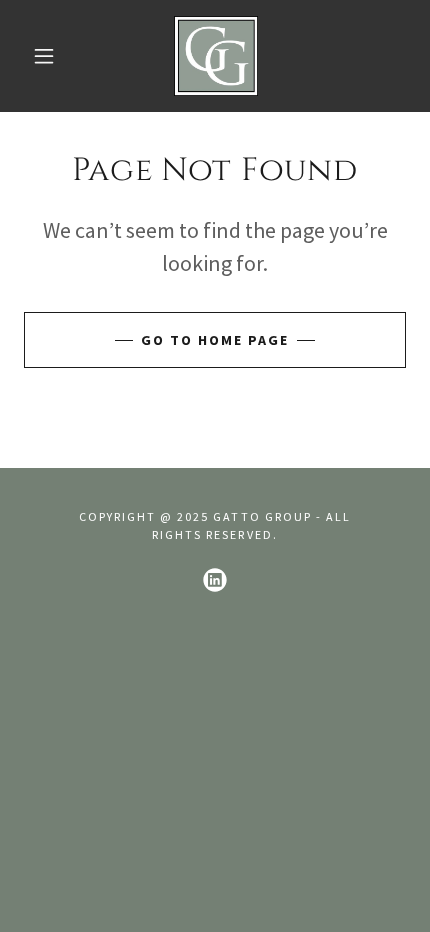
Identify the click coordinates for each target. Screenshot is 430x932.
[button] (44, 56)
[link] (215, 56)
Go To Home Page (215, 340)
